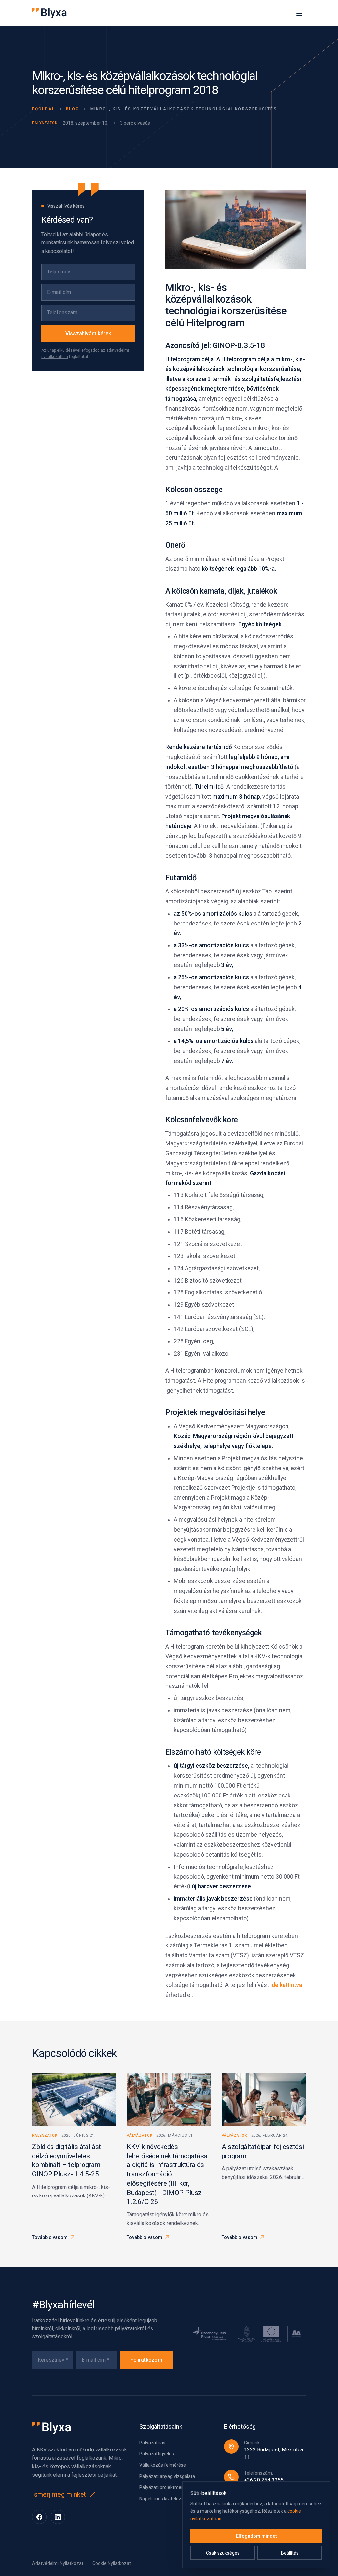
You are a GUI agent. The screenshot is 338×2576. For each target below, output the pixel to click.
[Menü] (299, 13)
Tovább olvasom (50, 2237)
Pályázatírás (152, 2443)
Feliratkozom (146, 2360)
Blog (73, 109)
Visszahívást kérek (88, 333)
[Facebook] (39, 2517)
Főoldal (43, 109)
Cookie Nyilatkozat (112, 2563)
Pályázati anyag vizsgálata (167, 2476)
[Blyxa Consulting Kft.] (49, 13)
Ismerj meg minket (59, 2494)
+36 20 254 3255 (264, 2480)
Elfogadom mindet (256, 2536)
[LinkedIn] (58, 2517)
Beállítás (290, 2553)
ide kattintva (286, 1985)
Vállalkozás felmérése (163, 2465)
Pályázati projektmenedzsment (172, 2487)
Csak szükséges (223, 2553)
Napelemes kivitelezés (163, 2499)
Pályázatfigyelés (157, 2454)
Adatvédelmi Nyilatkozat (58, 2563)
